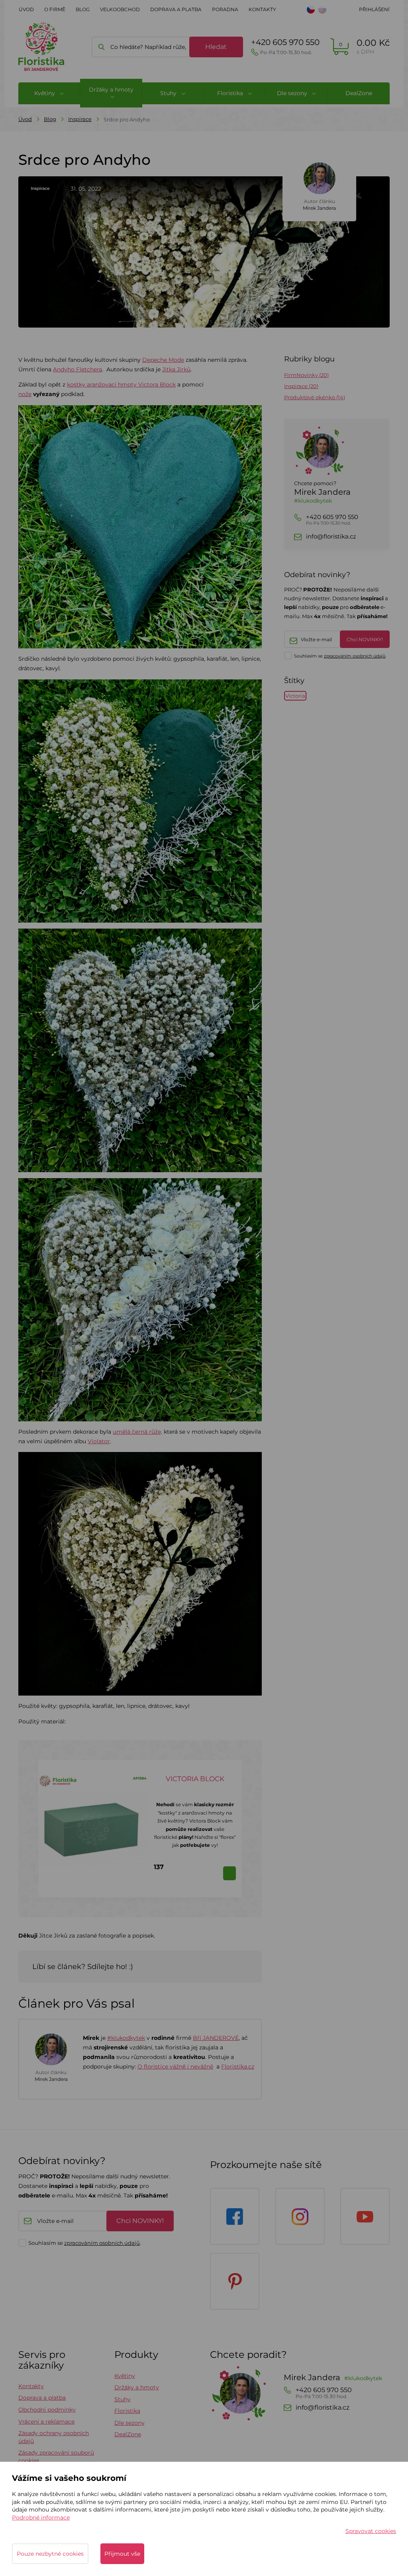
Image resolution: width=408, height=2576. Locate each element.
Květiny (125, 2376)
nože (25, 394)
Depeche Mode (163, 360)
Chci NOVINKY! (365, 639)
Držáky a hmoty (137, 2387)
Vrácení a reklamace (46, 2422)
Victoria (295, 696)
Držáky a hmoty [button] (111, 90)
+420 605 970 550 (285, 46)
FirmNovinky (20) (306, 375)
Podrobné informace (41, 2517)
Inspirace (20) (301, 386)
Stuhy (123, 2399)
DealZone (359, 93)
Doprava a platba (176, 9)
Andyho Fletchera (77, 369)
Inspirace (80, 119)
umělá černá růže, (137, 1432)
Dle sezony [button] (293, 93)
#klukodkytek (126, 2038)
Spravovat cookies (371, 2531)
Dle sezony (129, 2423)
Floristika (127, 2411)
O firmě (55, 9)
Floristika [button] (231, 93)
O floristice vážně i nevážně (175, 2067)
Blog (83, 9)
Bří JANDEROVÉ (216, 2038)
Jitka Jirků (176, 369)
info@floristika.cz (331, 537)
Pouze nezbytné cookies (50, 2554)
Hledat (216, 47)
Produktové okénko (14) (315, 397)
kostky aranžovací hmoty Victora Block (121, 384)
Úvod (26, 9)
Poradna (225, 9)
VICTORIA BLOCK (195, 1779)
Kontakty (262, 9)
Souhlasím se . (340, 656)
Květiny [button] (45, 93)
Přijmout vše (122, 2554)
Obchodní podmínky (47, 2410)
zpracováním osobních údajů (355, 656)
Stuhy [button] (169, 93)
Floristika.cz (238, 2067)
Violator (99, 1441)
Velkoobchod (120, 9)
